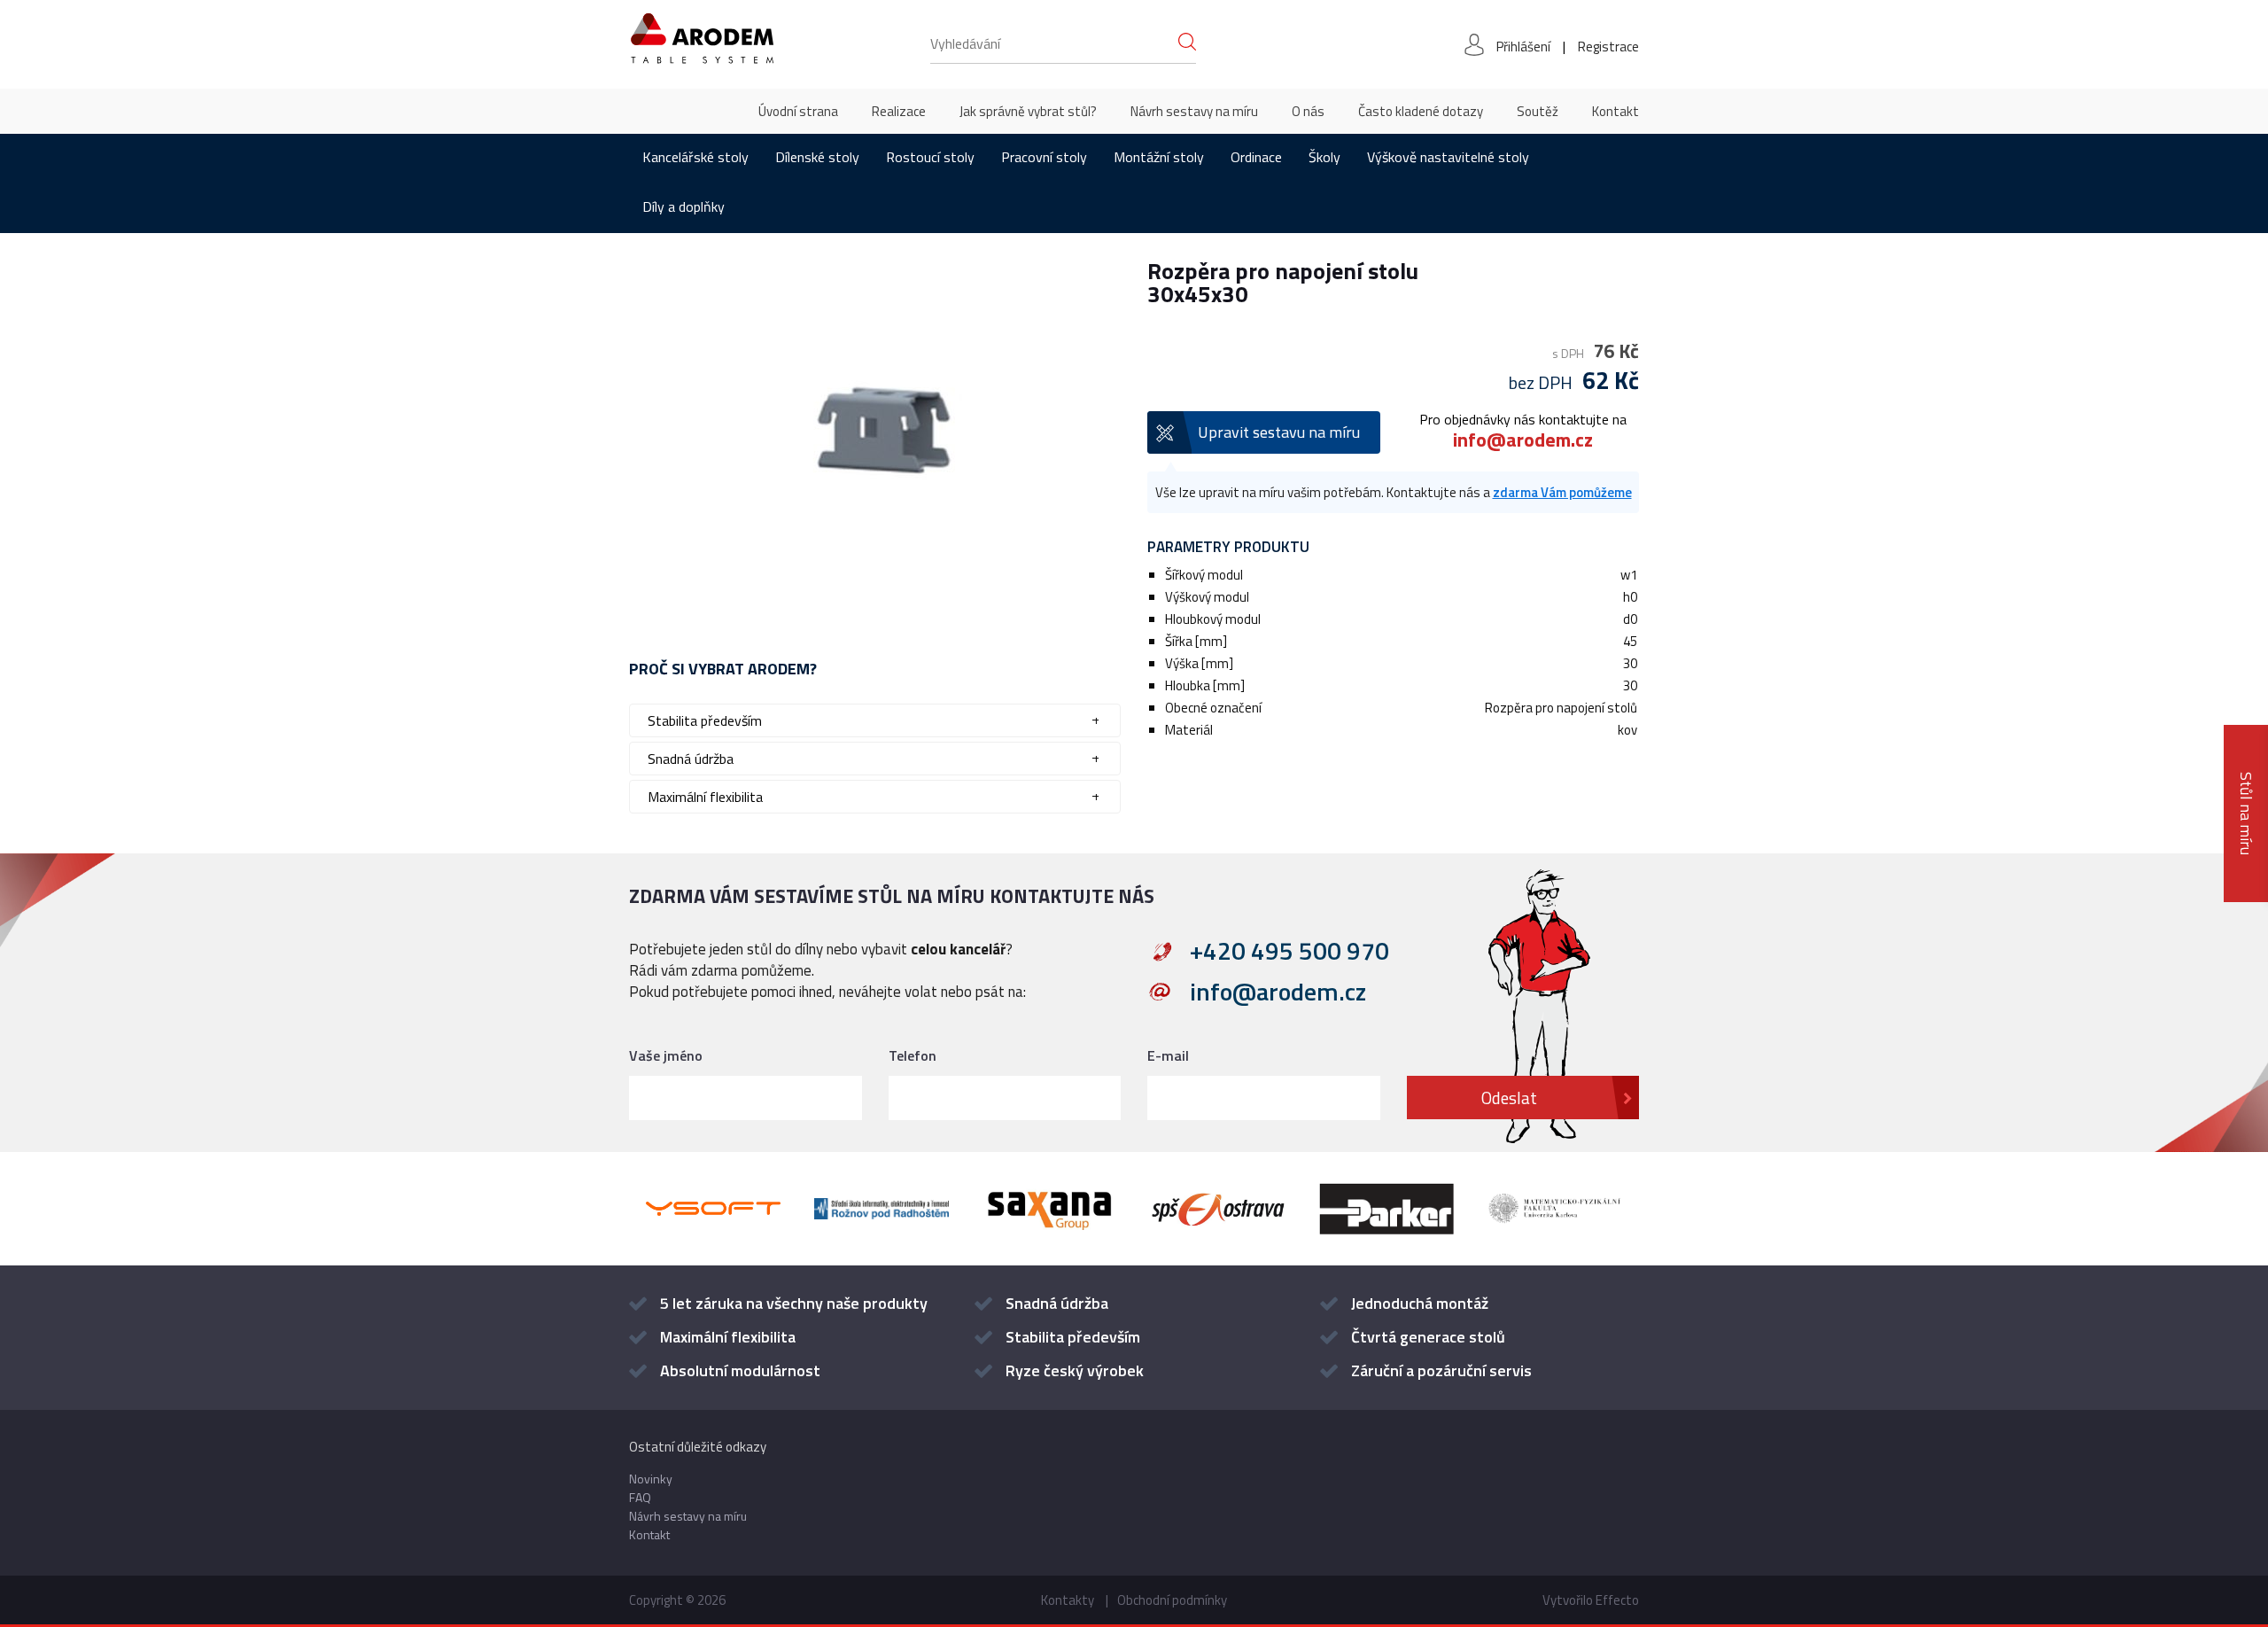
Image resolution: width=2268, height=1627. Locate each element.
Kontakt (1616, 111)
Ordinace (1256, 157)
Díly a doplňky (684, 206)
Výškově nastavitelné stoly (1448, 157)
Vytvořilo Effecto (1591, 1600)
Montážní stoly (1159, 157)
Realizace (899, 111)
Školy (1324, 157)
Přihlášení (1523, 47)
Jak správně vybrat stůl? (1028, 111)
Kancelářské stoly (695, 157)
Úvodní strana (798, 111)
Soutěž (1538, 111)
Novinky (651, 1479)
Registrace (1608, 47)
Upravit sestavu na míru (1279, 432)
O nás (1308, 111)
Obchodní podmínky (1172, 1600)
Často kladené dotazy (1421, 111)
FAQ (640, 1497)
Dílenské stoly (817, 157)
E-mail (1168, 1055)
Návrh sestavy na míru (1194, 111)
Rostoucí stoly (930, 157)
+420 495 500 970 (1289, 951)
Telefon (913, 1055)
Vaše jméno (666, 1055)
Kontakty (1068, 1600)
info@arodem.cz (1523, 440)
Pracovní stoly (1044, 157)
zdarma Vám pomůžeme (1562, 492)
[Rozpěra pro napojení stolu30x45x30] (875, 429)
